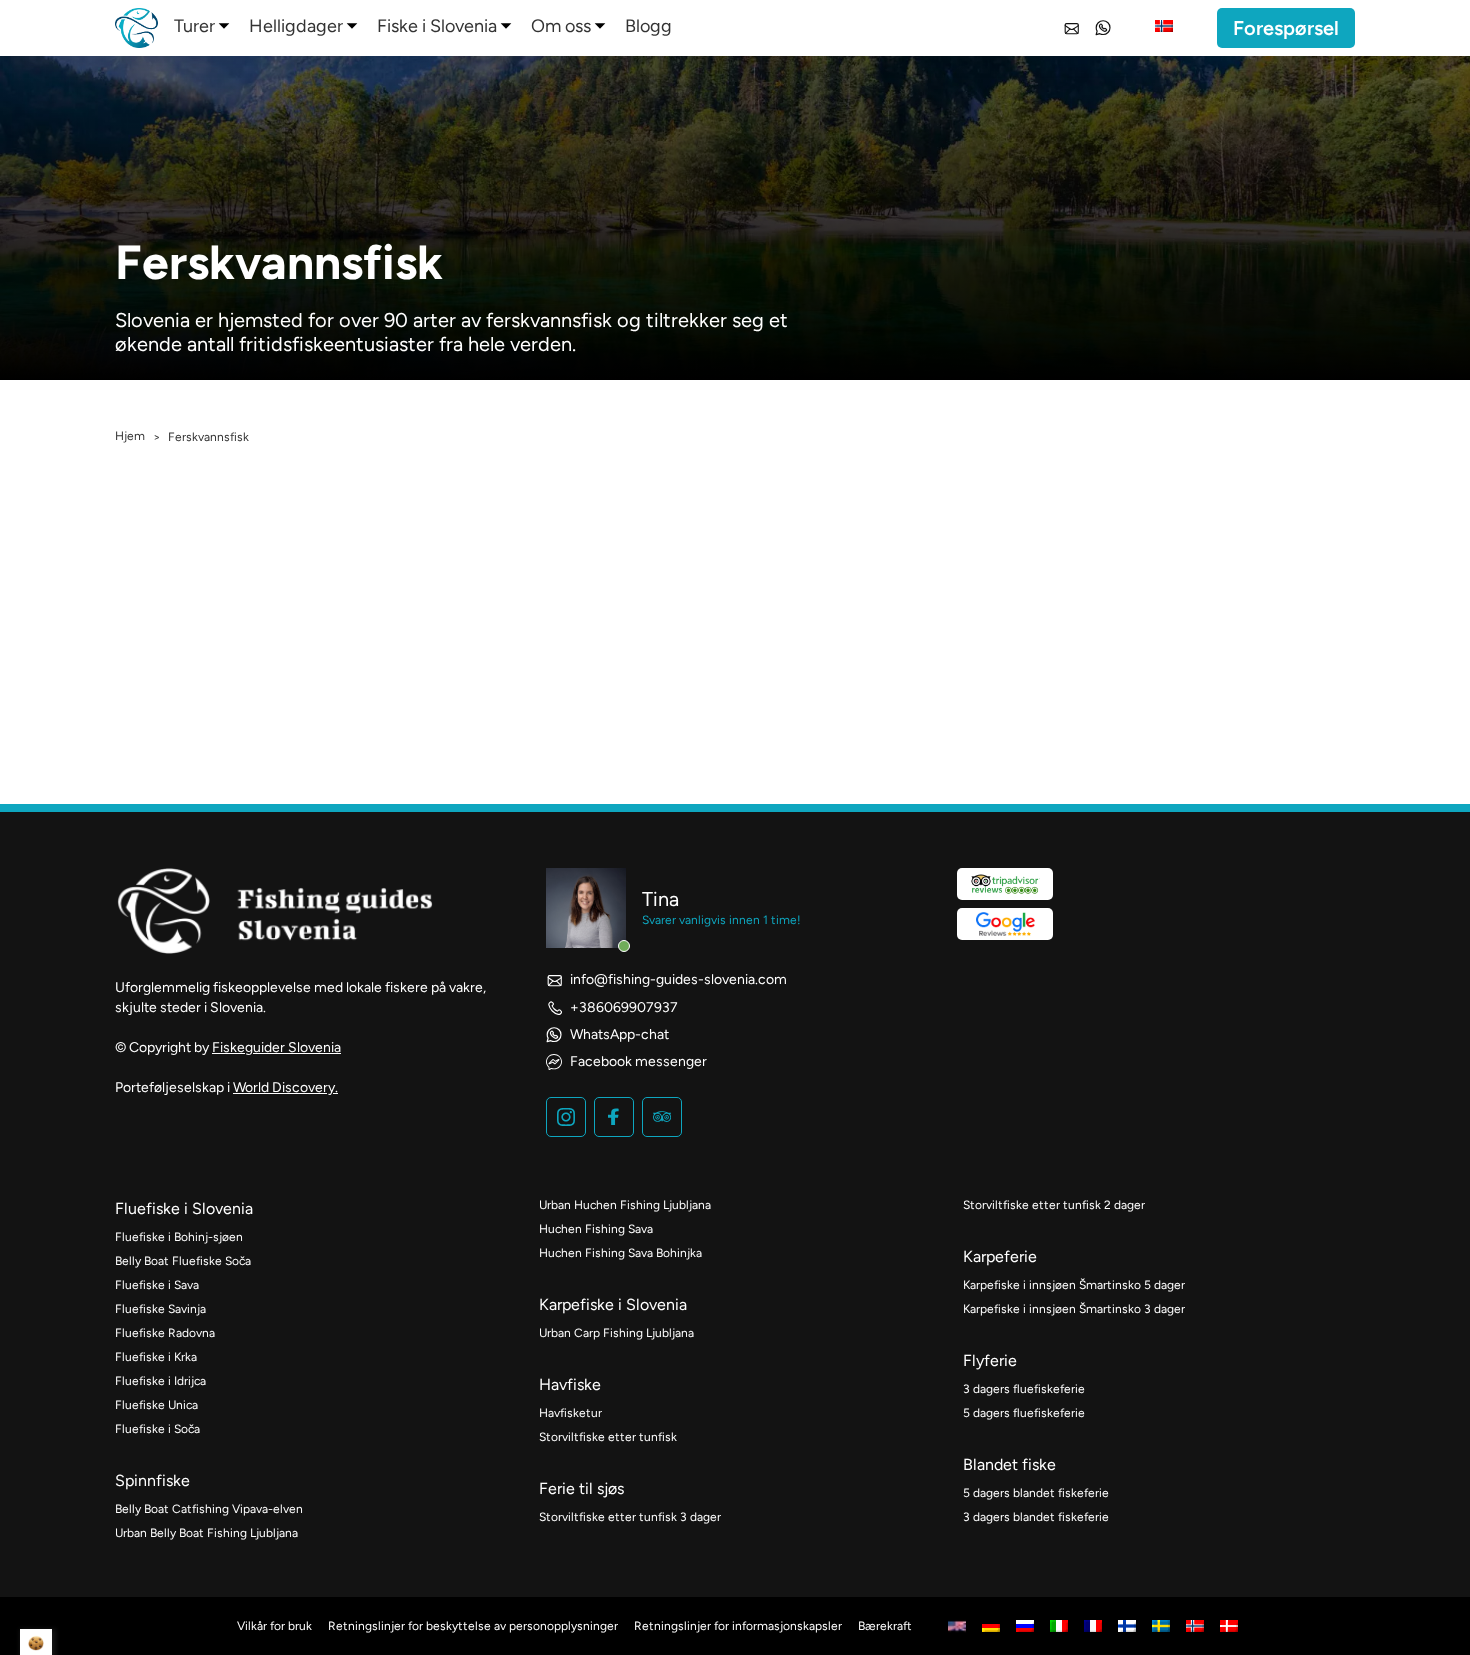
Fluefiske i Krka (156, 1357)
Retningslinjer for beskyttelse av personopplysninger (473, 1626)
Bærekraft (885, 1626)
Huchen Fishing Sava (596, 1229)
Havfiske (570, 1384)
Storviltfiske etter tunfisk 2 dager (1054, 1205)
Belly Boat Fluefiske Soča (183, 1261)
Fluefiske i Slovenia (184, 1208)
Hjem (130, 436)
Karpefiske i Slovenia (613, 1304)
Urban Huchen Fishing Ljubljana (625, 1205)
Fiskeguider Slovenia (276, 1047)
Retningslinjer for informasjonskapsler (738, 1626)
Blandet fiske (1009, 1464)
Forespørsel (1286, 28)
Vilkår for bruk (274, 1626)
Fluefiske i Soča (157, 1429)
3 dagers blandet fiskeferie (1036, 1517)
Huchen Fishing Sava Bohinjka (620, 1253)
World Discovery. (285, 1087)
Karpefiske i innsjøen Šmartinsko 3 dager (1074, 1309)
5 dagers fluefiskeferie (1024, 1413)
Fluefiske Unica (156, 1405)
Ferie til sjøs (581, 1488)
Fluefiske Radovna (165, 1333)
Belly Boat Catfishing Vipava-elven (209, 1509)
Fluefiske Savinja (160, 1309)
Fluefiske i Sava (157, 1285)
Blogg (648, 26)
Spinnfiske (152, 1480)
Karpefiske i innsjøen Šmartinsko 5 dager (1074, 1285)
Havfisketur (570, 1413)
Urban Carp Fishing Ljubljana (616, 1333)
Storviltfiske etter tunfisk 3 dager (630, 1517)
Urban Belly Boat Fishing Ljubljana (206, 1533)
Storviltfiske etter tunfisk (608, 1437)
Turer (194, 26)
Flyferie (990, 1360)
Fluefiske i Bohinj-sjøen (179, 1237)
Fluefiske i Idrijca (160, 1381)
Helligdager (296, 26)
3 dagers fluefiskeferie (1024, 1389)
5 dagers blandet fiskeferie (1036, 1493)
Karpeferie (1000, 1256)
